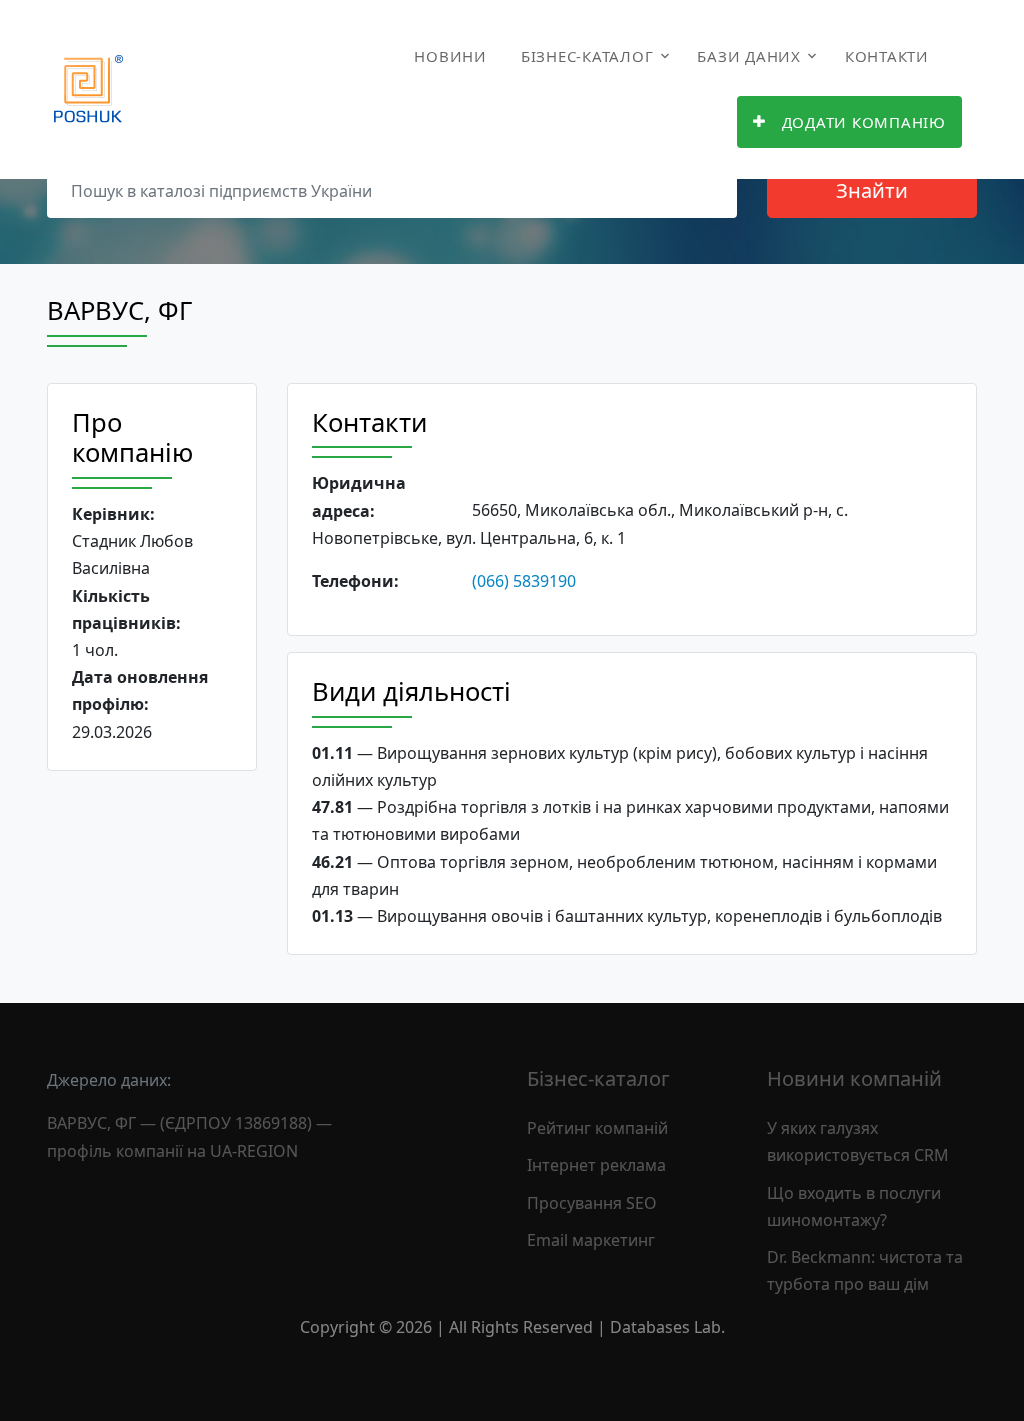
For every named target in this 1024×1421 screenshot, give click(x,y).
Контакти (887, 56)
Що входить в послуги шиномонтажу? (854, 1206)
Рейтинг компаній (597, 1128)
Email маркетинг (591, 1240)
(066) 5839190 (524, 581)
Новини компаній (854, 1078)
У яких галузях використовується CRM (858, 1141)
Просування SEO (592, 1203)
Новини (450, 56)
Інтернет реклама (596, 1165)
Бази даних (749, 56)
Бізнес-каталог (587, 56)
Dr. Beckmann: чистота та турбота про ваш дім (865, 1270)
